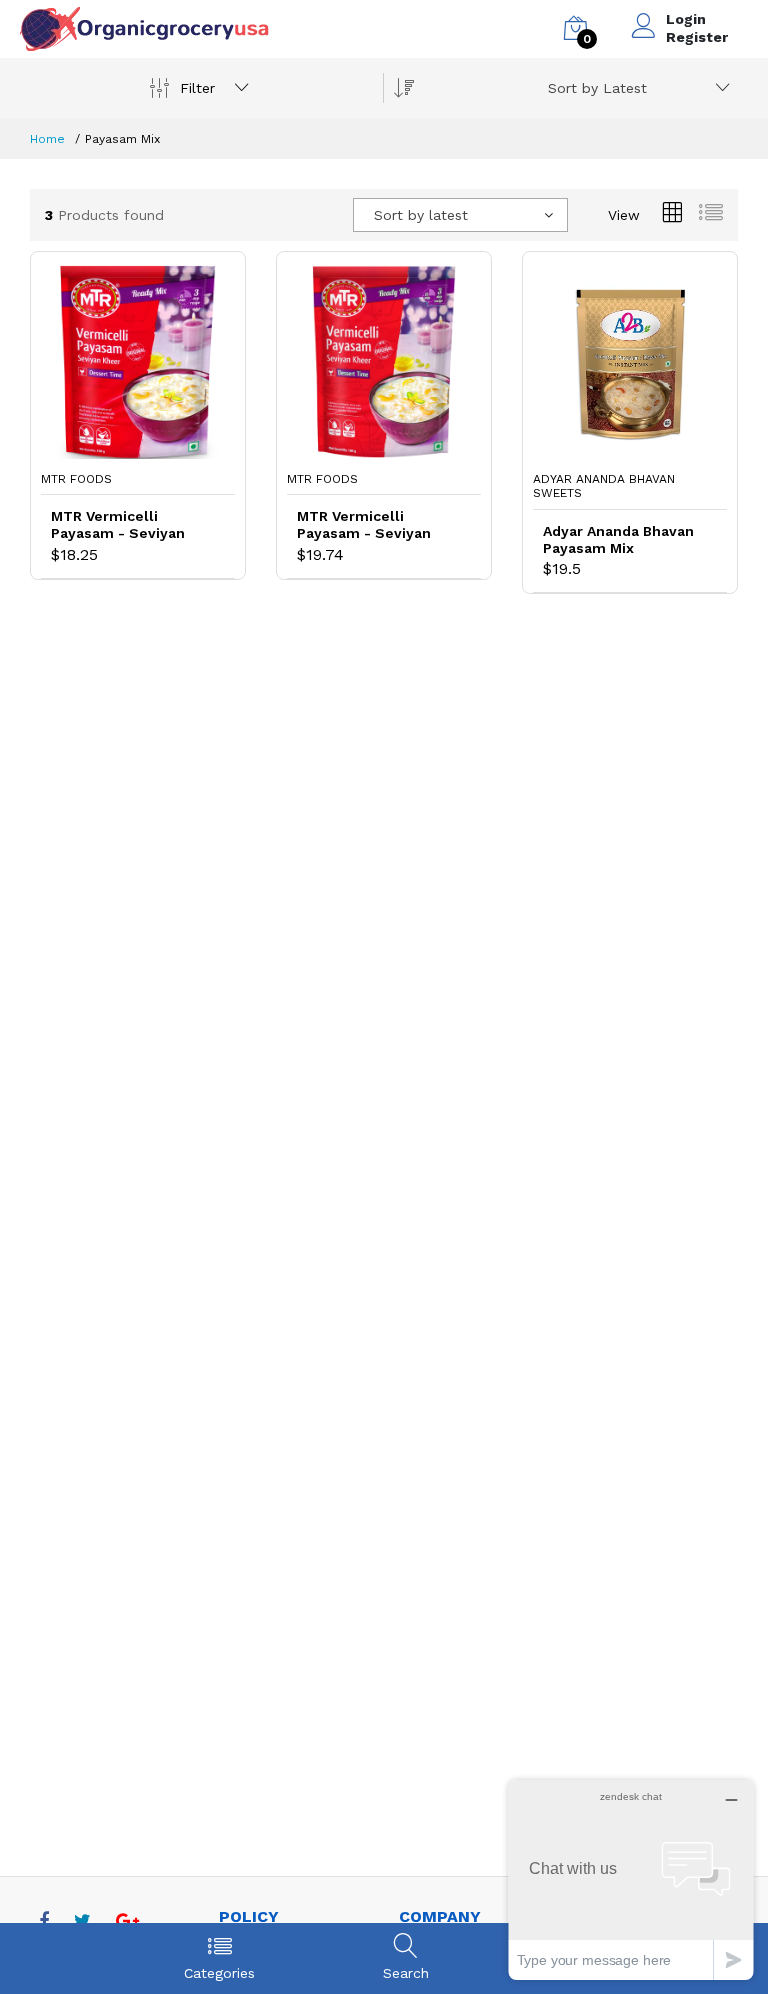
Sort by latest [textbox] (421, 215)
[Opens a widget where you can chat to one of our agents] (631, 1879)
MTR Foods (76, 479)
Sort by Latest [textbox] (597, 88)
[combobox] (635, 88)
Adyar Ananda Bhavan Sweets (604, 486)
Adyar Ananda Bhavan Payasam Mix (618, 539)
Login (686, 19)
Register (697, 37)
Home (47, 139)
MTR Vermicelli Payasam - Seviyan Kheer (118, 525)
